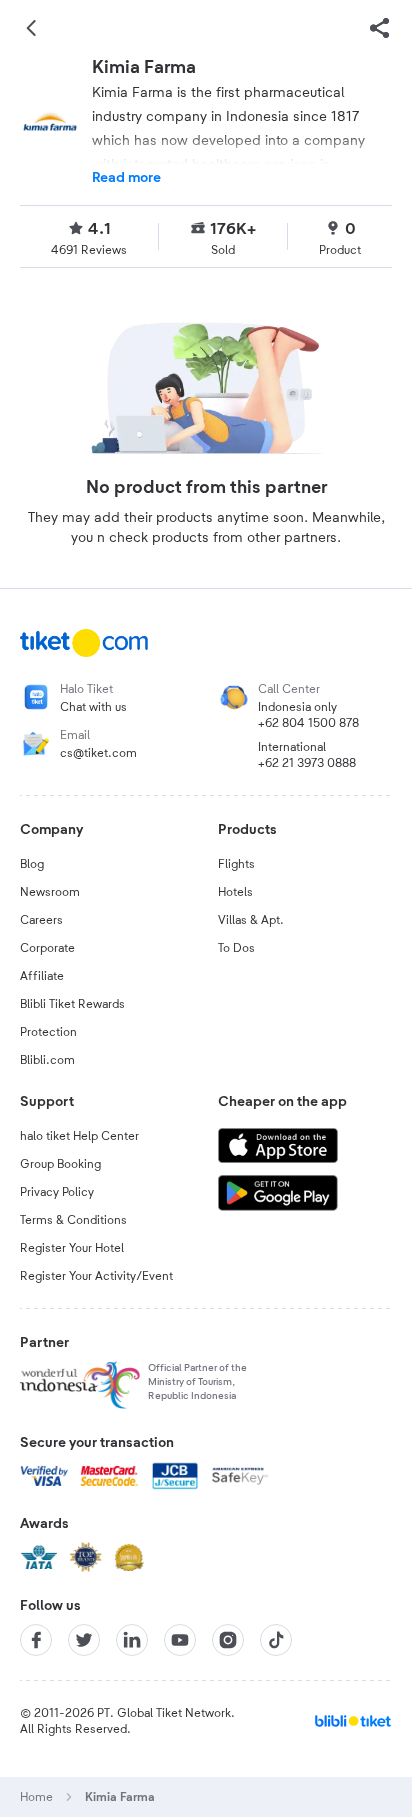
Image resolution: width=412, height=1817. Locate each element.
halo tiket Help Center (79, 1136)
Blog (32, 864)
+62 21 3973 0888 (307, 763)
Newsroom (50, 892)
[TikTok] (276, 1640)
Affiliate (42, 976)
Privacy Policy (57, 1192)
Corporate (47, 948)
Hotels (235, 892)
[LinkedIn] (132, 1640)
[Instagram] (228, 1640)
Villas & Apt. (251, 920)
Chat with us (93, 707)
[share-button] (380, 28)
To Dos (236, 948)
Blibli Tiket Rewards (72, 1004)
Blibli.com (47, 1060)
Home (36, 1797)
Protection (48, 1032)
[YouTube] (180, 1640)
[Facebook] (36, 1640)
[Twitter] (84, 1640)
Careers (41, 920)
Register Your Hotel (72, 1248)
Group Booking (60, 1164)
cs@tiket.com (98, 753)
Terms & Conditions (73, 1220)
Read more (126, 178)
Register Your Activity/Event (96, 1276)
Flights (236, 864)
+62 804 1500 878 (308, 723)
